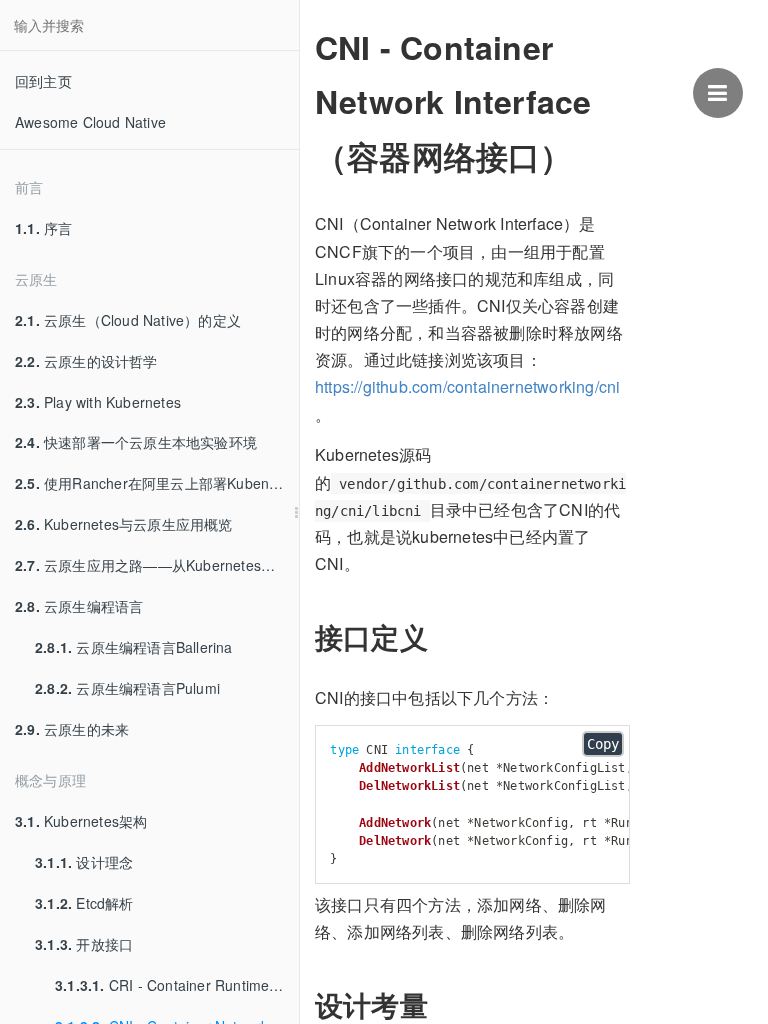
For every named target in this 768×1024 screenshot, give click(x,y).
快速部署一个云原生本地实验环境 (136, 442)
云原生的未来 (72, 729)
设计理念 (84, 862)
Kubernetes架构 (81, 821)
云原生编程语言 (79, 606)
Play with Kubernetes (98, 402)
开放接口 (84, 944)
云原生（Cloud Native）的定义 (128, 320)
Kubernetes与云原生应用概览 (124, 524)
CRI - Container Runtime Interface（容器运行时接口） (177, 985)
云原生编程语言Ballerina (134, 647)
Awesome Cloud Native (90, 122)
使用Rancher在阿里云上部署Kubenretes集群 (157, 483)
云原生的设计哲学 (86, 361)
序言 (43, 228)
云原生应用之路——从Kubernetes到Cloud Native (157, 565)
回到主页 (43, 81)
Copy (603, 744)
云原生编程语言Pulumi (127, 688)
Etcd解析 (84, 903)
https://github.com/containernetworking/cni (467, 386)
